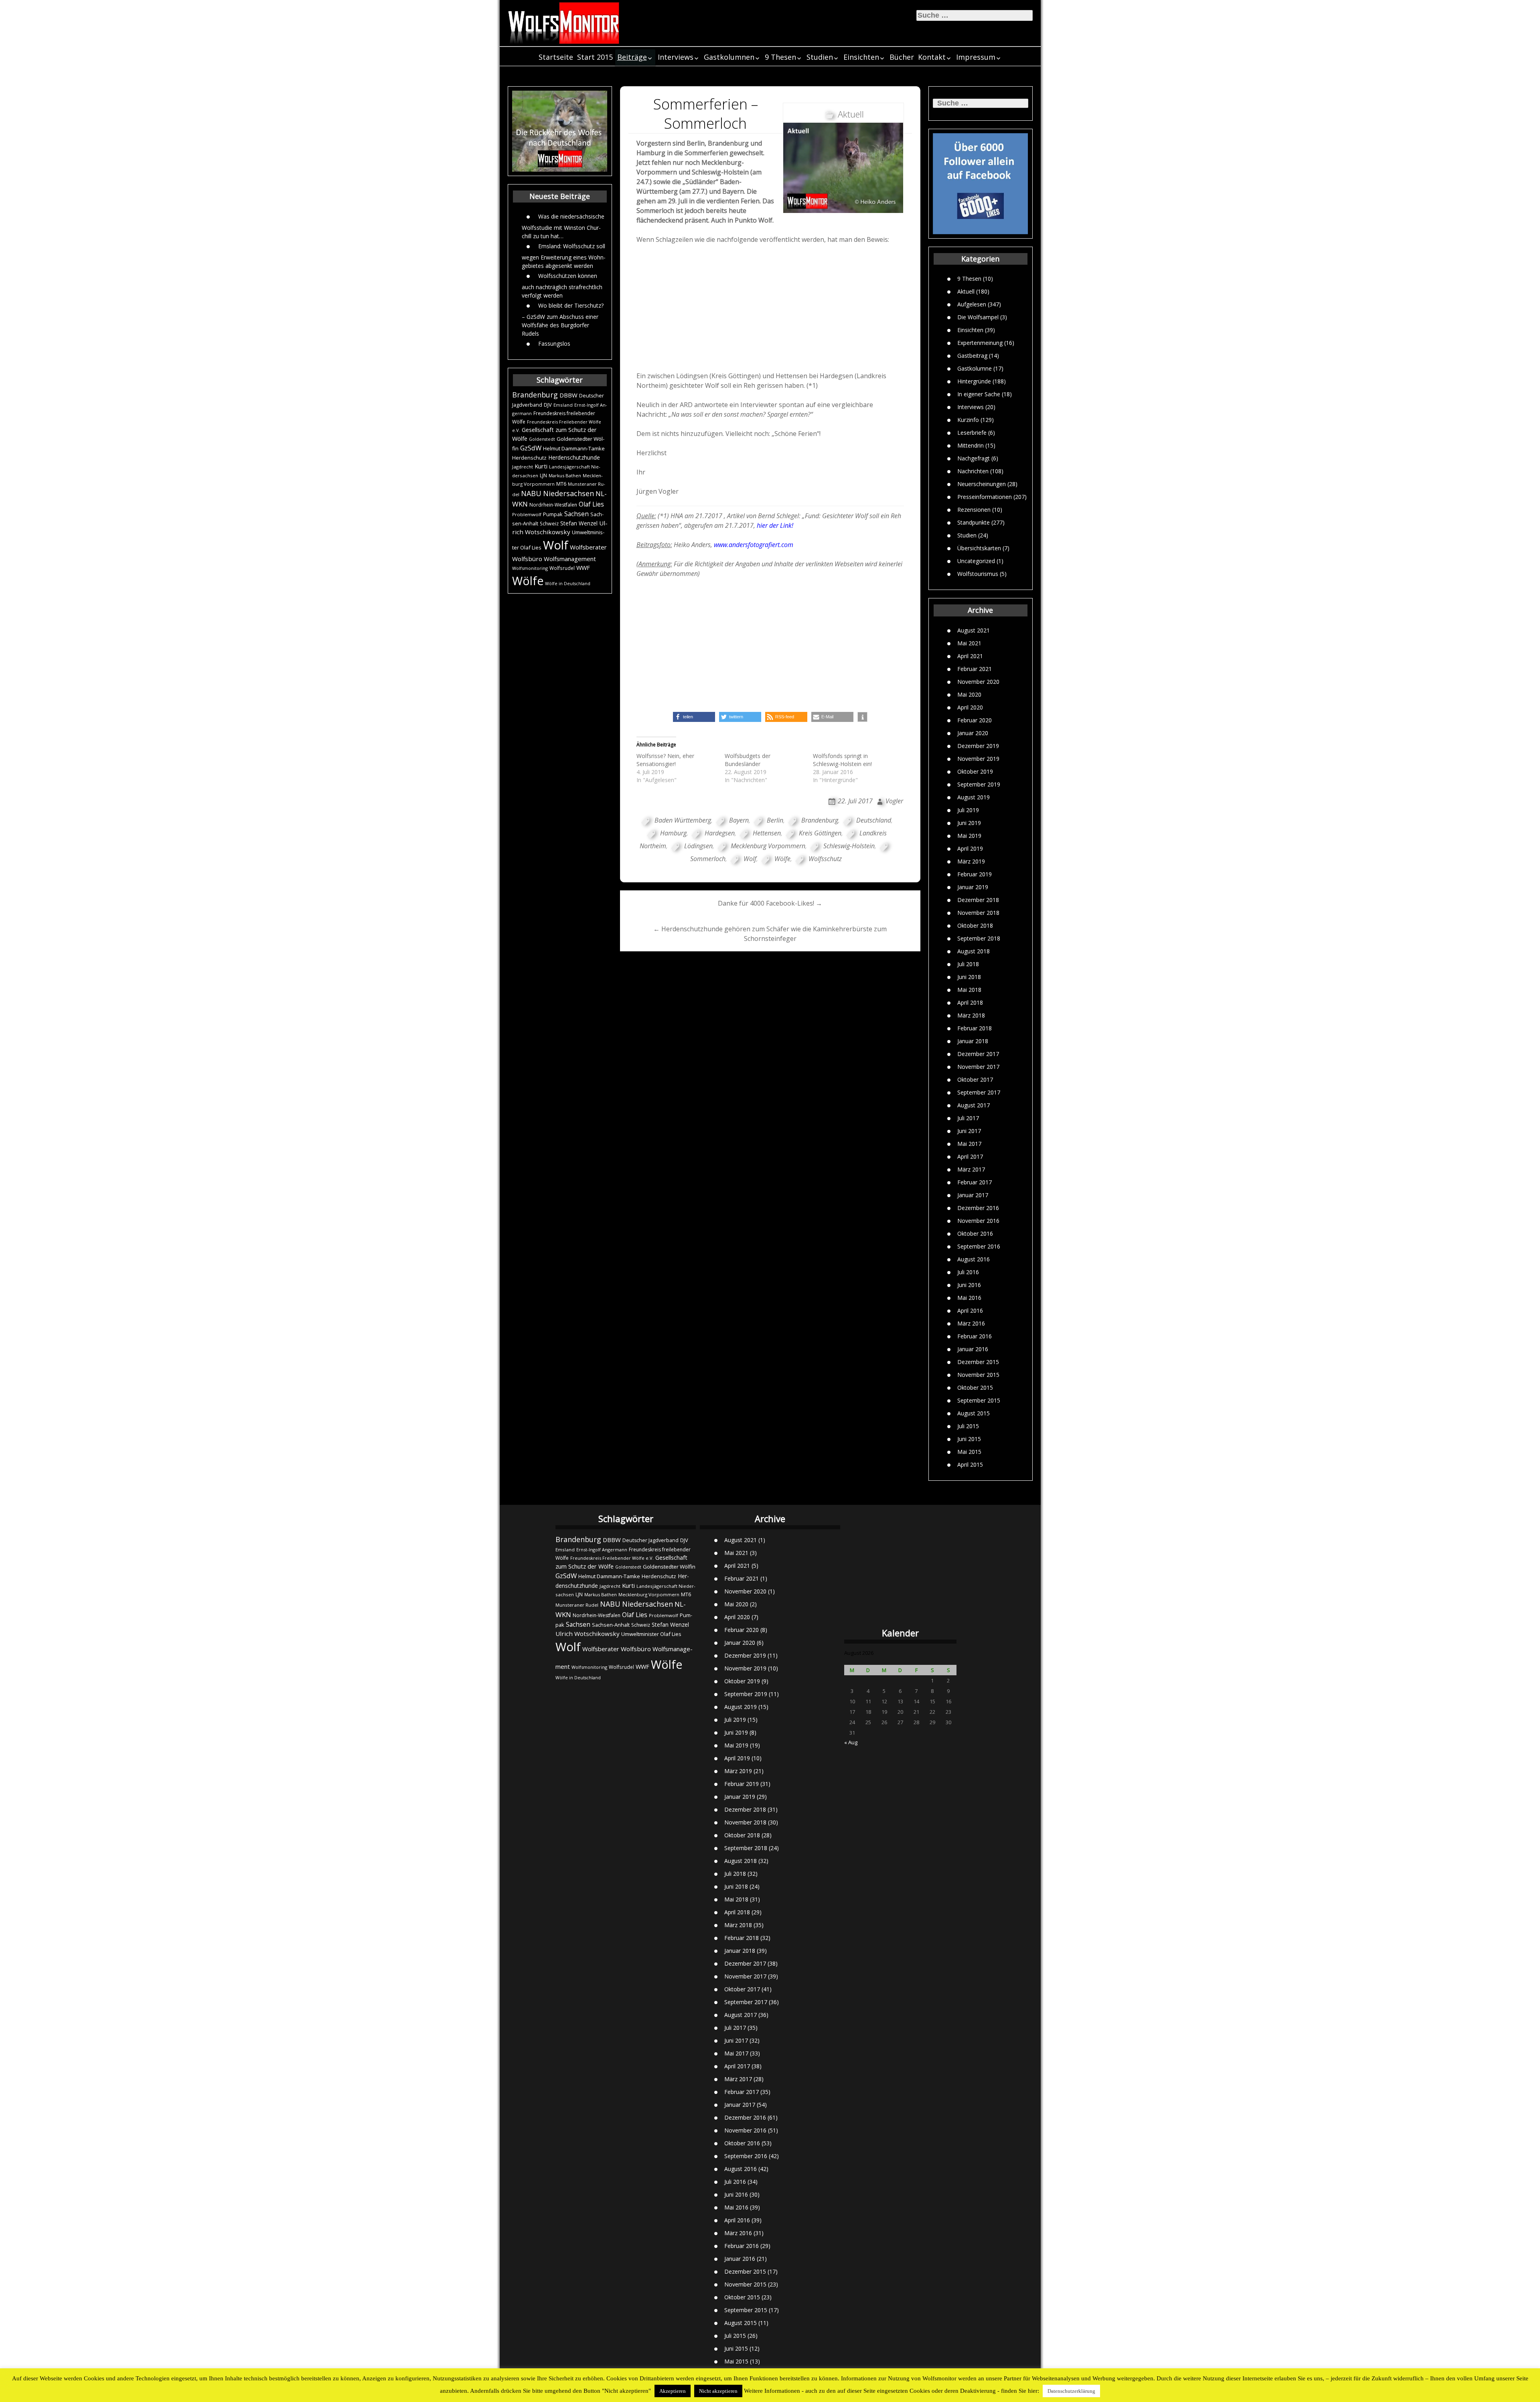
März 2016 (971, 1323)
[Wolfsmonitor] (564, 23)
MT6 (561, 484)
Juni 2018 (969, 977)
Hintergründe (974, 381)
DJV (548, 405)
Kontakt (932, 57)
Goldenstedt (542, 439)
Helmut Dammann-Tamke (574, 448)
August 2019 (974, 797)
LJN (543, 475)
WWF (583, 568)
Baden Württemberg (683, 820)
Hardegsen (720, 833)
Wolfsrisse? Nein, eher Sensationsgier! (665, 760)
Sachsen (576, 514)
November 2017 (978, 1067)
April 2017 (970, 1156)
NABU (531, 493)
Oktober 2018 (975, 925)
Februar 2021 (975, 669)
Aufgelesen (972, 304)
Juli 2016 (968, 1272)
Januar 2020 (973, 733)
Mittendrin (971, 445)
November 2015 (978, 1375)
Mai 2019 (969, 836)
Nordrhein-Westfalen (553, 505)
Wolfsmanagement (570, 559)
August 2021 (974, 630)
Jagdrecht (523, 467)
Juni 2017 (969, 1131)
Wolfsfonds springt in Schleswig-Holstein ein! (842, 760)
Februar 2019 (975, 874)
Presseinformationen (985, 497)
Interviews (676, 57)
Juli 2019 (968, 810)
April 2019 (970, 848)
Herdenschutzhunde (574, 457)
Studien (820, 57)
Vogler (894, 801)
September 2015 (979, 1400)
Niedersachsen (568, 493)
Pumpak (553, 514)
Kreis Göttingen (820, 833)
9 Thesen (780, 57)
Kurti (541, 466)
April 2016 (970, 1310)
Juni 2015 (969, 1439)
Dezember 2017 (978, 1054)
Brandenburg (535, 395)
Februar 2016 (975, 1336)
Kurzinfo (968, 420)
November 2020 (978, 682)
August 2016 (974, 1259)
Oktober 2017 (975, 1079)
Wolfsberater (588, 547)
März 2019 (971, 861)
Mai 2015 (969, 1452)
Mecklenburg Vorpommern (768, 846)
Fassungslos (554, 344)
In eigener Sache (979, 394)
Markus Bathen (565, 475)
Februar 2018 (975, 1028)
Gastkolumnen (729, 57)
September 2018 (979, 938)
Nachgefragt (974, 458)
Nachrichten (973, 471)
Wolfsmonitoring (530, 568)
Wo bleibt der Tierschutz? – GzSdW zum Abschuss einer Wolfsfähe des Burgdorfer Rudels (563, 319)
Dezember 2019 (978, 746)
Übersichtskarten (979, 548)
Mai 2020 (969, 694)
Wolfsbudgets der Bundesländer (748, 760)
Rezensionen (974, 510)
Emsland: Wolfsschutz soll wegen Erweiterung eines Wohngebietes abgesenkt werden (564, 256)
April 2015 (970, 1465)
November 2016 (978, 1221)
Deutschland (874, 820)
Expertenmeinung (980, 343)
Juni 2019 (969, 823)
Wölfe (528, 581)
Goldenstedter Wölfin (669, 1567)
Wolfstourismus (978, 574)
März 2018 (971, 1015)
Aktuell (966, 291)
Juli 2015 (968, 1426)
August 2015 (974, 1413)
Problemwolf (527, 514)
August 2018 (974, 951)
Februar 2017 (975, 1182)
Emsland (563, 405)
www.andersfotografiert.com (754, 545)
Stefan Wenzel (579, 523)
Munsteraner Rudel (577, 1605)
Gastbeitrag (972, 356)
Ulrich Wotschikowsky (588, 1634)
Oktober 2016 (975, 1233)
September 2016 (979, 1246)
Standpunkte (974, 522)
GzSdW (531, 448)
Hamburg (673, 833)
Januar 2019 (973, 887)
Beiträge (632, 57)
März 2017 (971, 1169)
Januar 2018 (973, 1041)
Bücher (902, 57)
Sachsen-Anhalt (611, 1625)
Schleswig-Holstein (849, 846)
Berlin (775, 820)
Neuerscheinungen (982, 484)
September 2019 (979, 784)
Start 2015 (595, 57)
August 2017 (974, 1105)
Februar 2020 (975, 720)
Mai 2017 (969, 1144)
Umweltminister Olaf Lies (651, 1634)
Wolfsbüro (527, 559)
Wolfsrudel (562, 568)
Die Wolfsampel (978, 317)
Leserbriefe (972, 433)
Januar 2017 (973, 1195)
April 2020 (970, 707)
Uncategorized (976, 561)
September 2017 (979, 1092)
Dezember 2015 (978, 1362)
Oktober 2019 (975, 771)
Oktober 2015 (975, 1387)
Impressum (976, 57)
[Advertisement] (770, 310)
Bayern (739, 820)
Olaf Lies (591, 504)
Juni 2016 (969, 1285)
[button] (694, 717)
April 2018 (970, 1002)
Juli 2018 (968, 964)
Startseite (556, 57)
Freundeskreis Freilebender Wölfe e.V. (612, 1558)
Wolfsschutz (825, 859)
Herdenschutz (529, 458)
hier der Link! (775, 525)
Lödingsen (698, 846)
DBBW (568, 395)
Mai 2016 (969, 1298)
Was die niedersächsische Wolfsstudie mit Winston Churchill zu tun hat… (563, 226)
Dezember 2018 (978, 900)
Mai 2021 (969, 643)
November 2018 (978, 913)
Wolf (556, 545)
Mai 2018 (969, 990)
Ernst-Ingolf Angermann (602, 1550)
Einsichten (861, 57)
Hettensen (767, 833)
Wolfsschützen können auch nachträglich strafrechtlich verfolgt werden (562, 286)
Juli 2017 (968, 1118)
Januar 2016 (973, 1349)
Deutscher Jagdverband (650, 1540)
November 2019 (978, 759)
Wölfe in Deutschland (568, 584)
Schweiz (549, 524)
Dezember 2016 (978, 1208)
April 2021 (970, 656)
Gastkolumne (975, 368)
